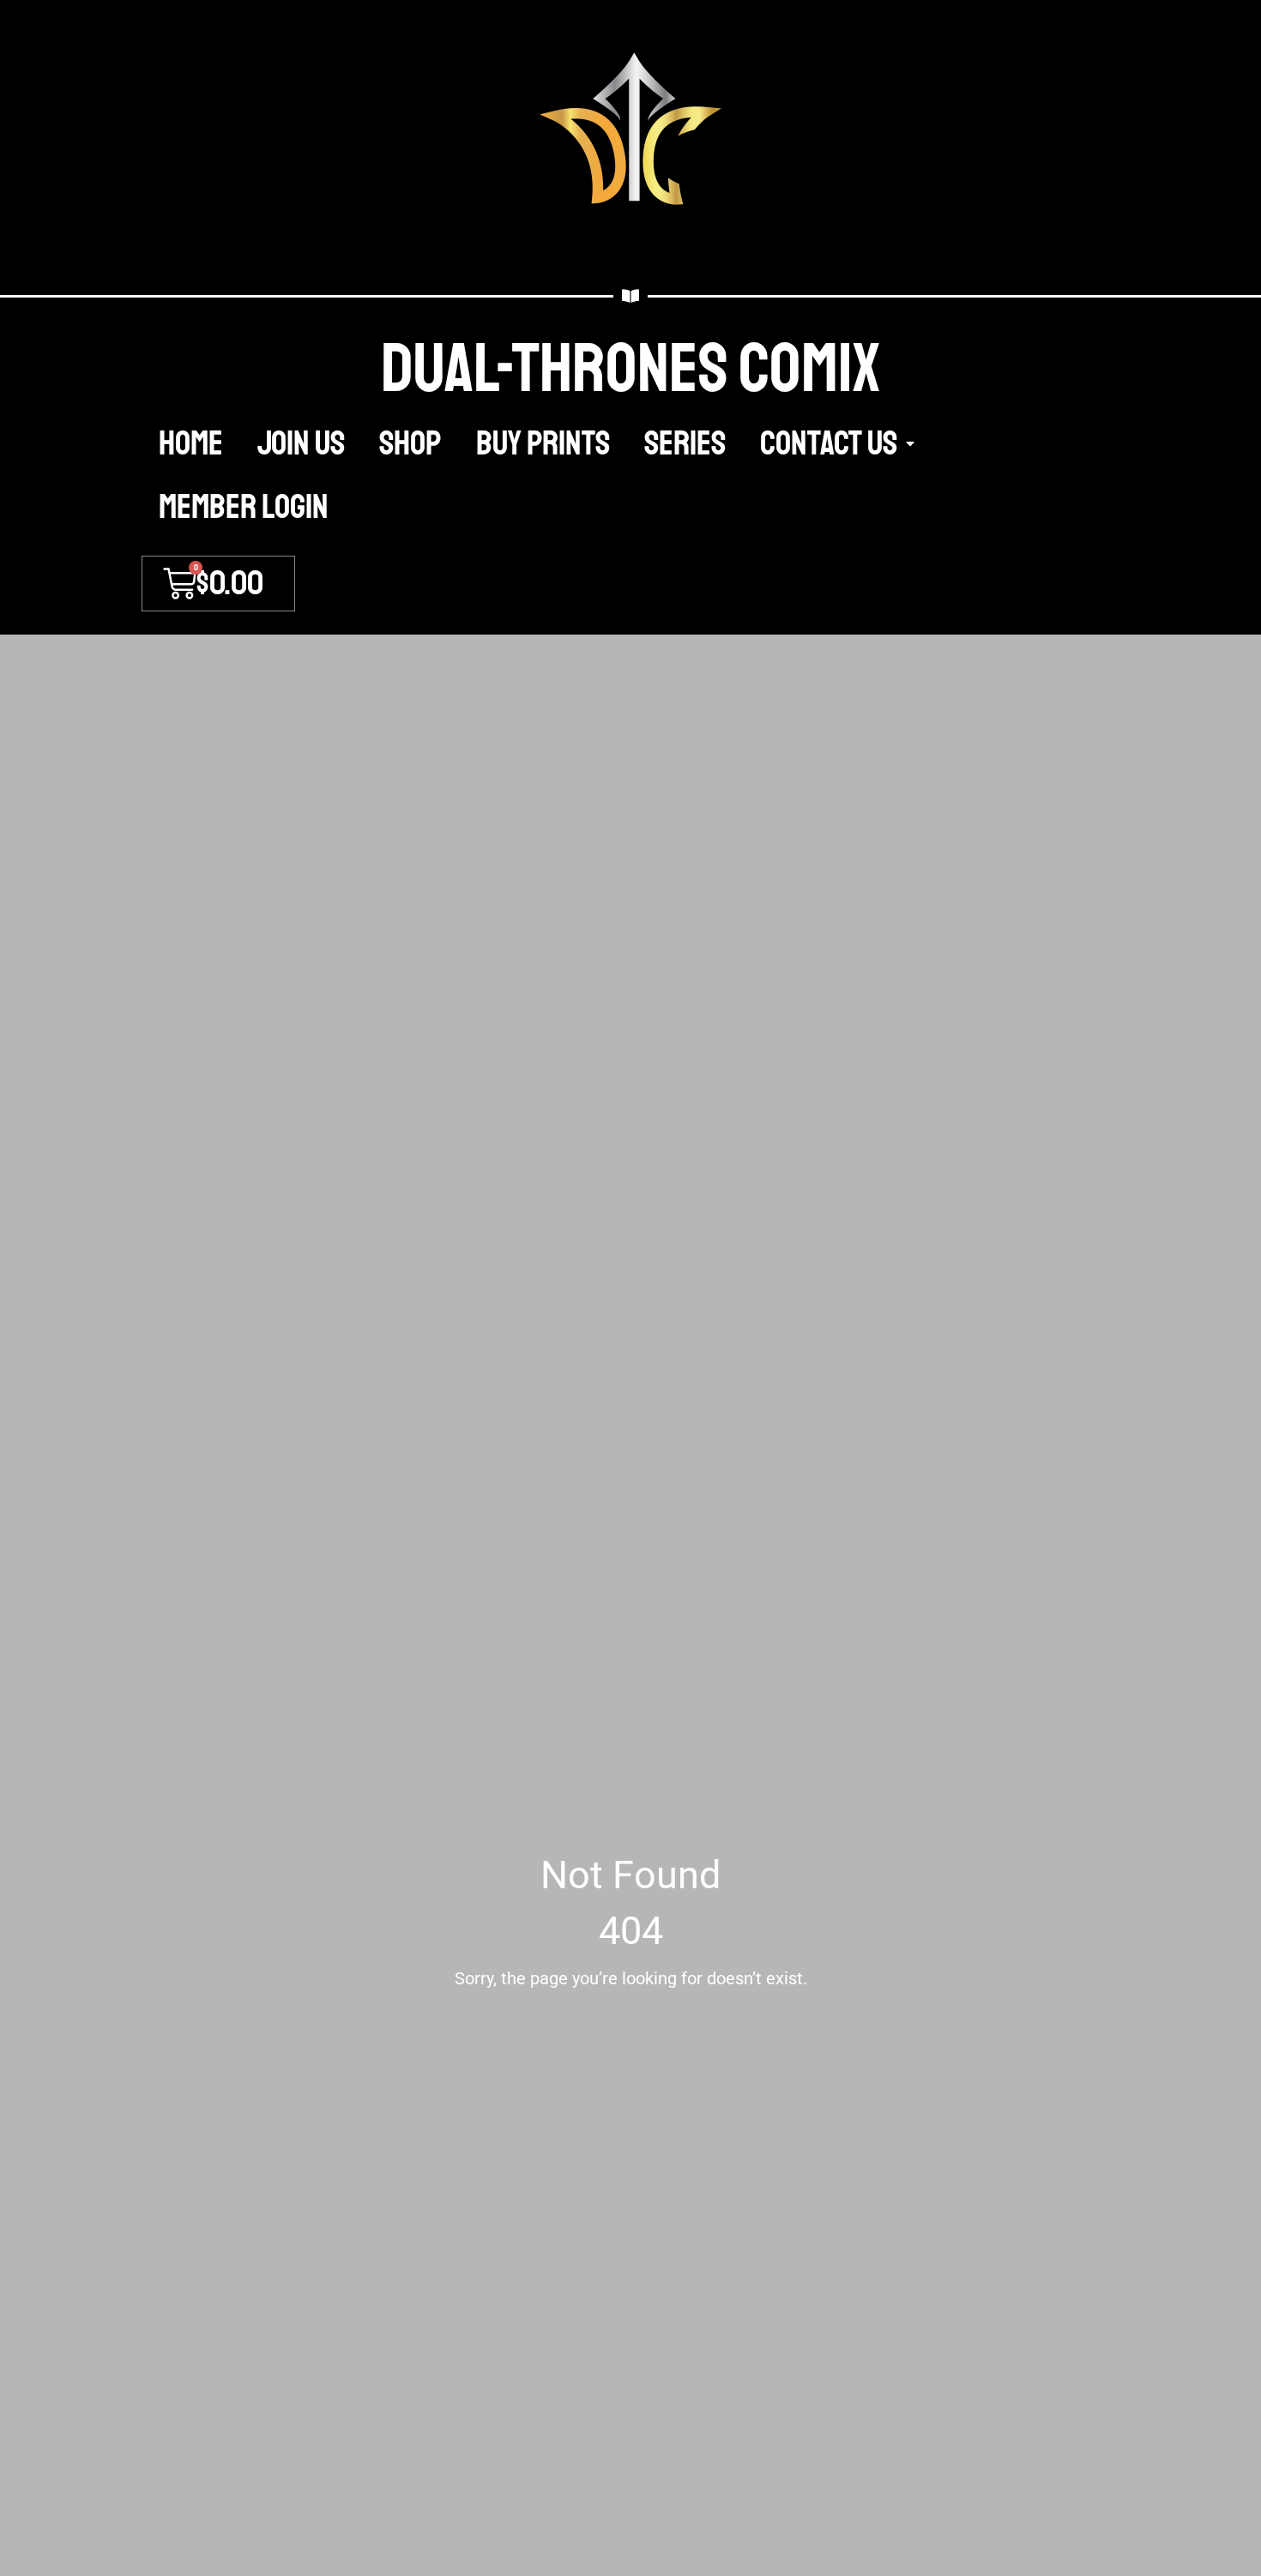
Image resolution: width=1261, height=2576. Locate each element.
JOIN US (301, 443)
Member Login (244, 507)
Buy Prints (543, 443)
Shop (410, 443)
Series (685, 443)
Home (191, 443)
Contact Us (829, 443)
